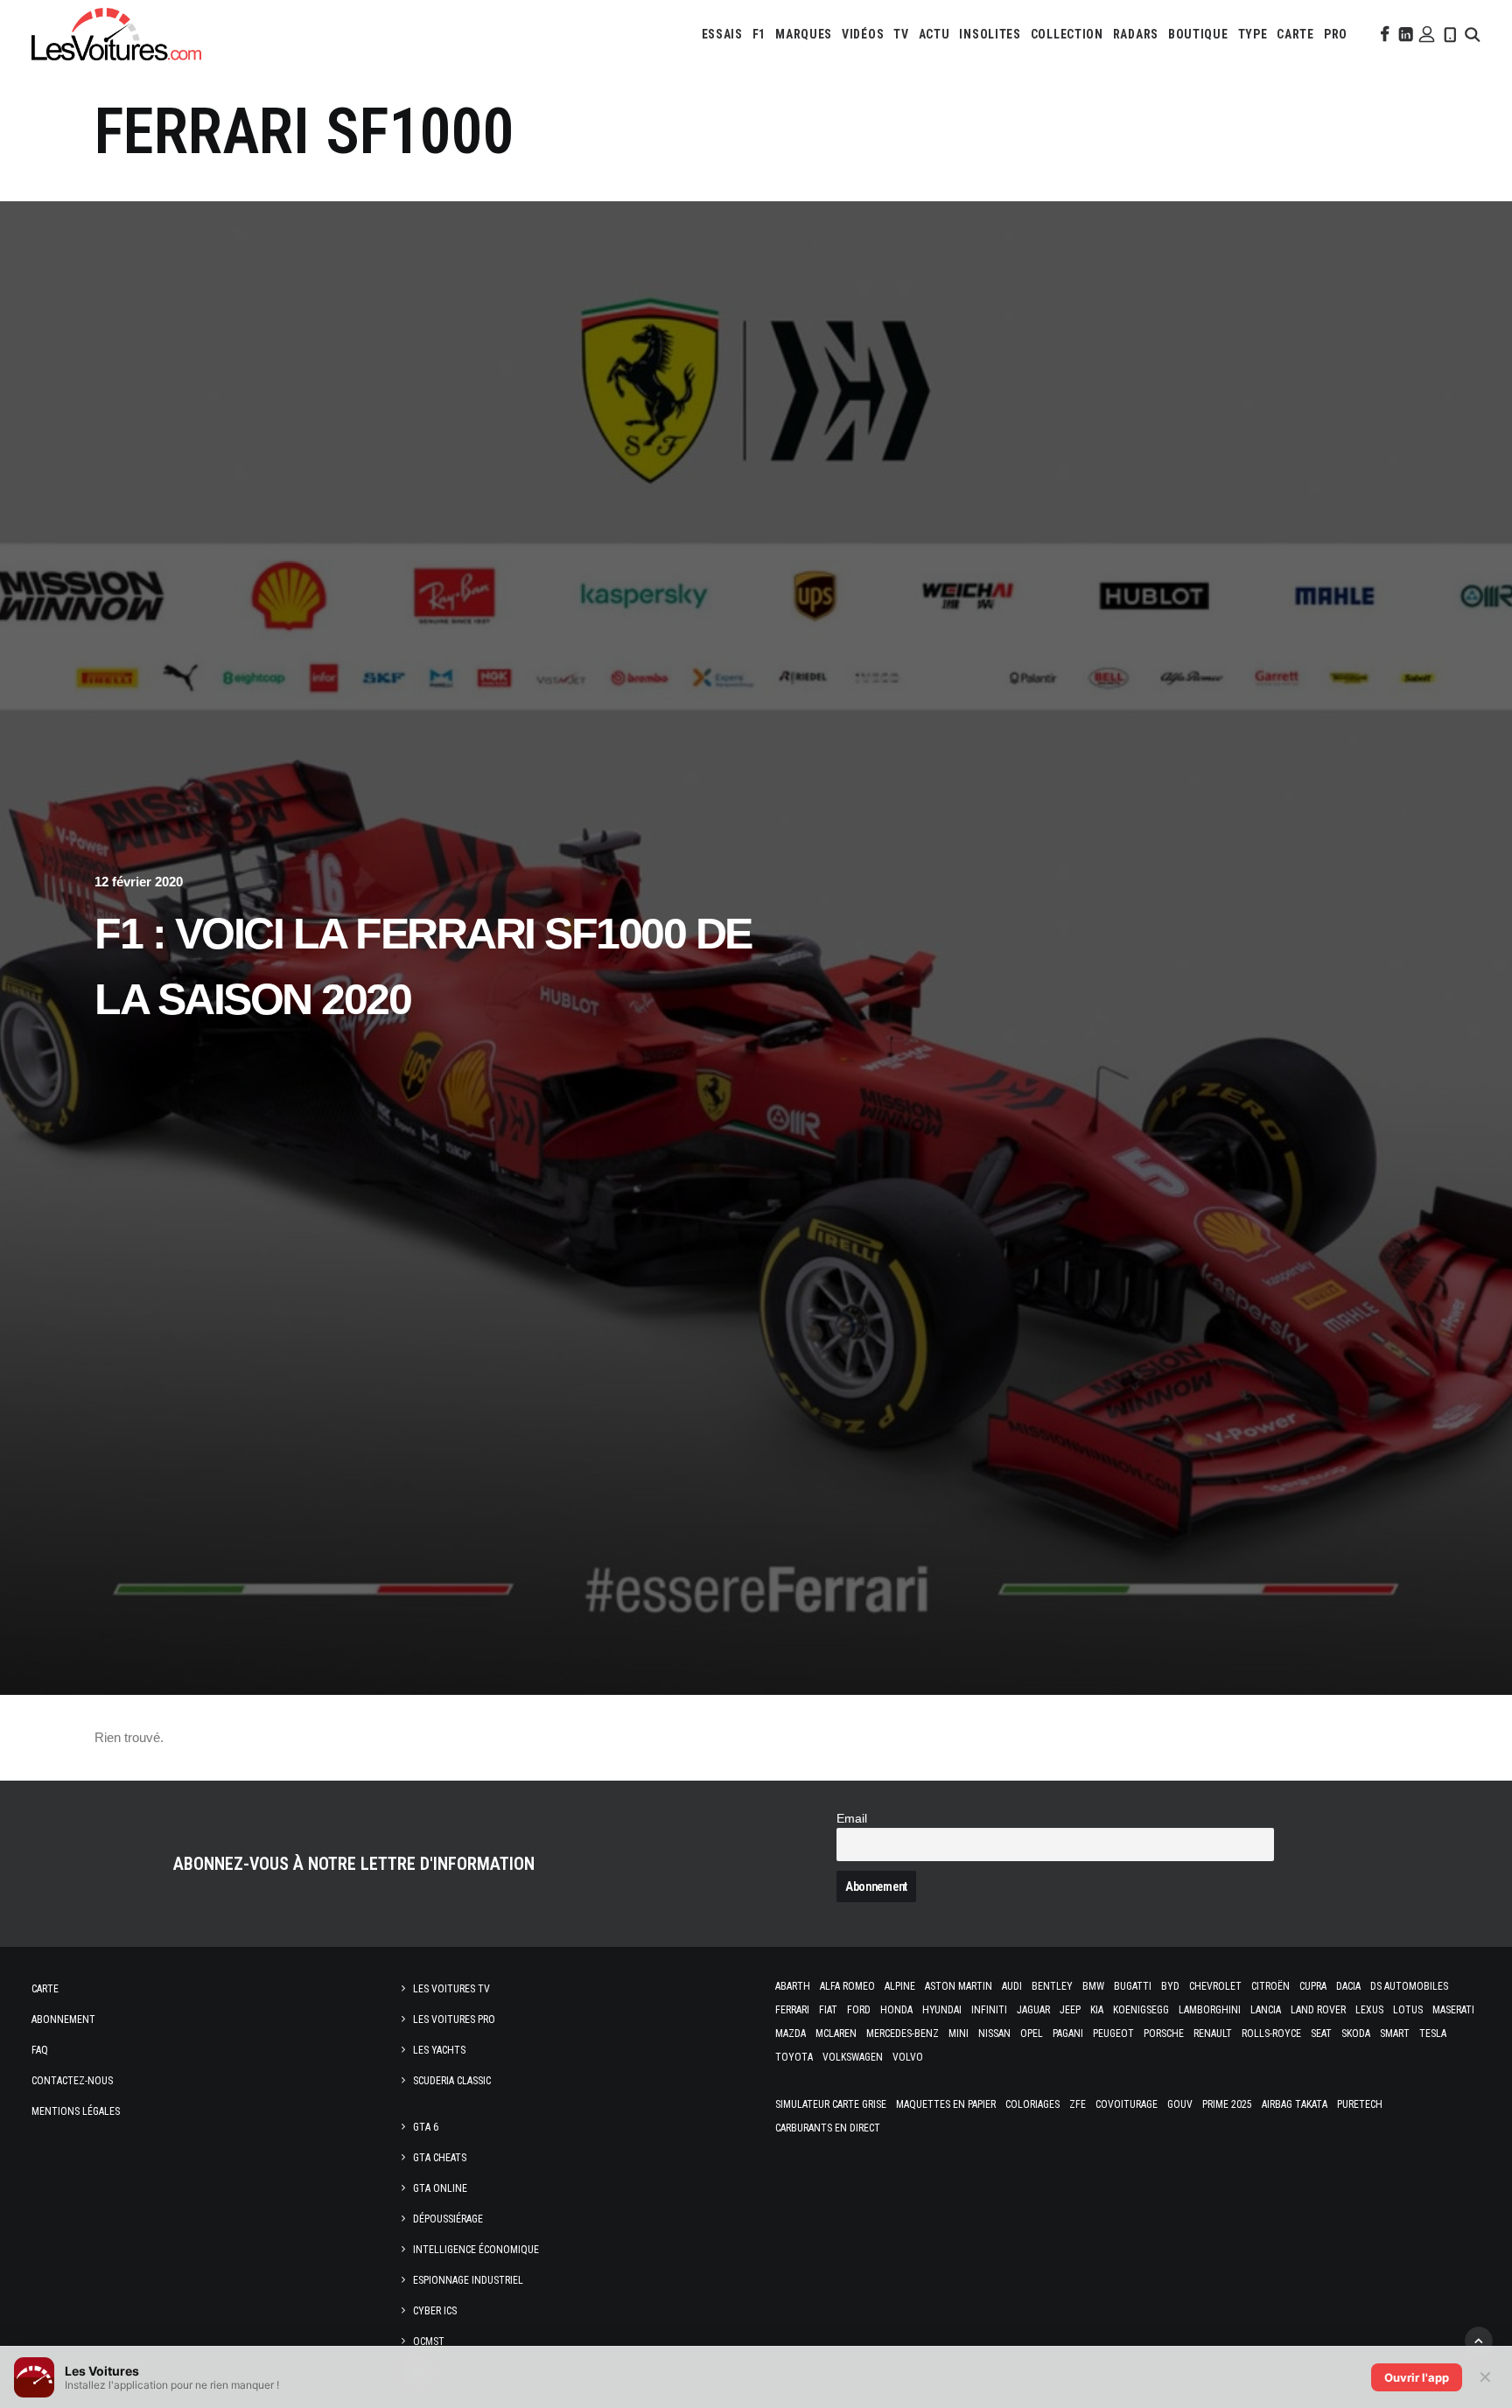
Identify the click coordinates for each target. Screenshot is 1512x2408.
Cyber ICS (435, 2311)
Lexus (1369, 2010)
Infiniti (989, 2010)
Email (852, 1819)
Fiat (828, 2010)
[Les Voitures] (116, 34)
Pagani (1068, 2033)
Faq (40, 2050)
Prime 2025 (1227, 2104)
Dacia (1348, 1986)
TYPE (1253, 34)
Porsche (1164, 2033)
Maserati (1453, 2010)
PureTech (1360, 2104)
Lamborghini (1210, 2010)
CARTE (1295, 34)
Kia (1097, 2010)
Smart (1395, 2033)
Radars (1136, 34)
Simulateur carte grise (831, 2104)
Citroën (1270, 1986)
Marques (804, 34)
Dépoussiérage (448, 2219)
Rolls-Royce (1271, 2033)
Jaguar (1033, 2010)
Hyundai (942, 2010)
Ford (859, 2010)
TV (901, 34)
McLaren (836, 2033)
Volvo (908, 2057)
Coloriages (1032, 2104)
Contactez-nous (72, 2081)
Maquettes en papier (946, 2104)
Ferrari (792, 2010)
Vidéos (863, 34)
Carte (45, 1989)
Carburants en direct (828, 2128)
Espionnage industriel (468, 2280)
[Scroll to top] (1479, 2339)
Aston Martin (959, 1986)
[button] (1383, 34)
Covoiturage (1127, 2104)
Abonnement (63, 2019)
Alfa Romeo (847, 1986)
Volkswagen (853, 2057)
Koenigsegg (1141, 2010)
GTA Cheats (440, 2158)
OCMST (429, 2341)
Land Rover (1318, 2010)
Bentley (1052, 1986)
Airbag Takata (1295, 2104)
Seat (1321, 2033)
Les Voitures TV (451, 1989)
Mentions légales (76, 2111)
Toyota (794, 2057)
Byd (1170, 1986)
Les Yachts (439, 2050)
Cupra (1313, 1986)
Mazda (791, 2033)
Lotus (1408, 2010)
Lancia (1266, 2010)
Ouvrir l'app (1417, 2377)
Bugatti (1133, 1986)
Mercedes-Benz (903, 2033)
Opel (1032, 2033)
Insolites (990, 34)
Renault (1213, 2033)
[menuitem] (722, 34)
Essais (722, 34)
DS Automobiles (1409, 1986)
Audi (1012, 1986)
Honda (896, 2010)
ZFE (1078, 2104)
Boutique (1198, 34)
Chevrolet (1215, 1986)
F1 (759, 34)
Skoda (1356, 2033)
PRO (1336, 34)
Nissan (994, 2033)
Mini (959, 2033)
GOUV (1180, 2104)
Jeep (1070, 2010)
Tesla (1433, 2033)
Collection (1067, 34)
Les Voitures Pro (454, 2019)
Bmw (1093, 1986)
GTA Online (440, 2188)
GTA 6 (426, 2127)
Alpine (900, 1986)
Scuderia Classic (452, 2081)
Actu (934, 34)
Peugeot (1113, 2033)
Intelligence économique (476, 2250)
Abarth (793, 1986)
